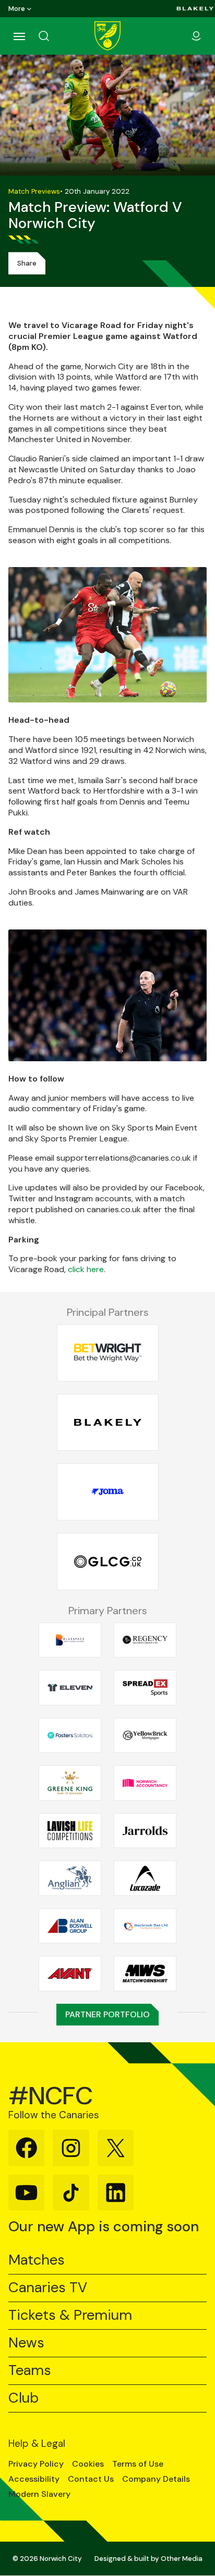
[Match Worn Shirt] (145, 1974)
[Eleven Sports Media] (70, 1688)
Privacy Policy (36, 2464)
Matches (37, 2260)
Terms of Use (138, 2464)
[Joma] (108, 1492)
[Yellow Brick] (145, 1735)
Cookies (88, 2464)
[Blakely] (195, 9)
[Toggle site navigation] (19, 36)
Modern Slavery (39, 2494)
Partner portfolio (107, 2014)
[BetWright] (108, 1353)
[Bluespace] (70, 1640)
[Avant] (70, 1974)
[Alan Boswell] (70, 1926)
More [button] (17, 9)
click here (86, 1269)
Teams (30, 2371)
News (26, 2343)
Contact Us (91, 2479)
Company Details (156, 2479)
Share (27, 263)
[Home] (107, 36)
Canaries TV (48, 2288)
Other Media (182, 2559)
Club (23, 2398)
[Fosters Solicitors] (70, 1735)
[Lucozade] (145, 1878)
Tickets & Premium (70, 2315)
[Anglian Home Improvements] (70, 1878)
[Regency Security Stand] (145, 1640)
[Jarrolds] (145, 1830)
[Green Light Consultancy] (108, 1562)
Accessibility (34, 2479)
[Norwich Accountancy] (145, 1783)
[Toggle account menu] (196, 36)
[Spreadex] (145, 1688)
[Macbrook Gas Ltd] (145, 1926)
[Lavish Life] (70, 1830)
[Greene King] (70, 1783)
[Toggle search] (56, 36)
